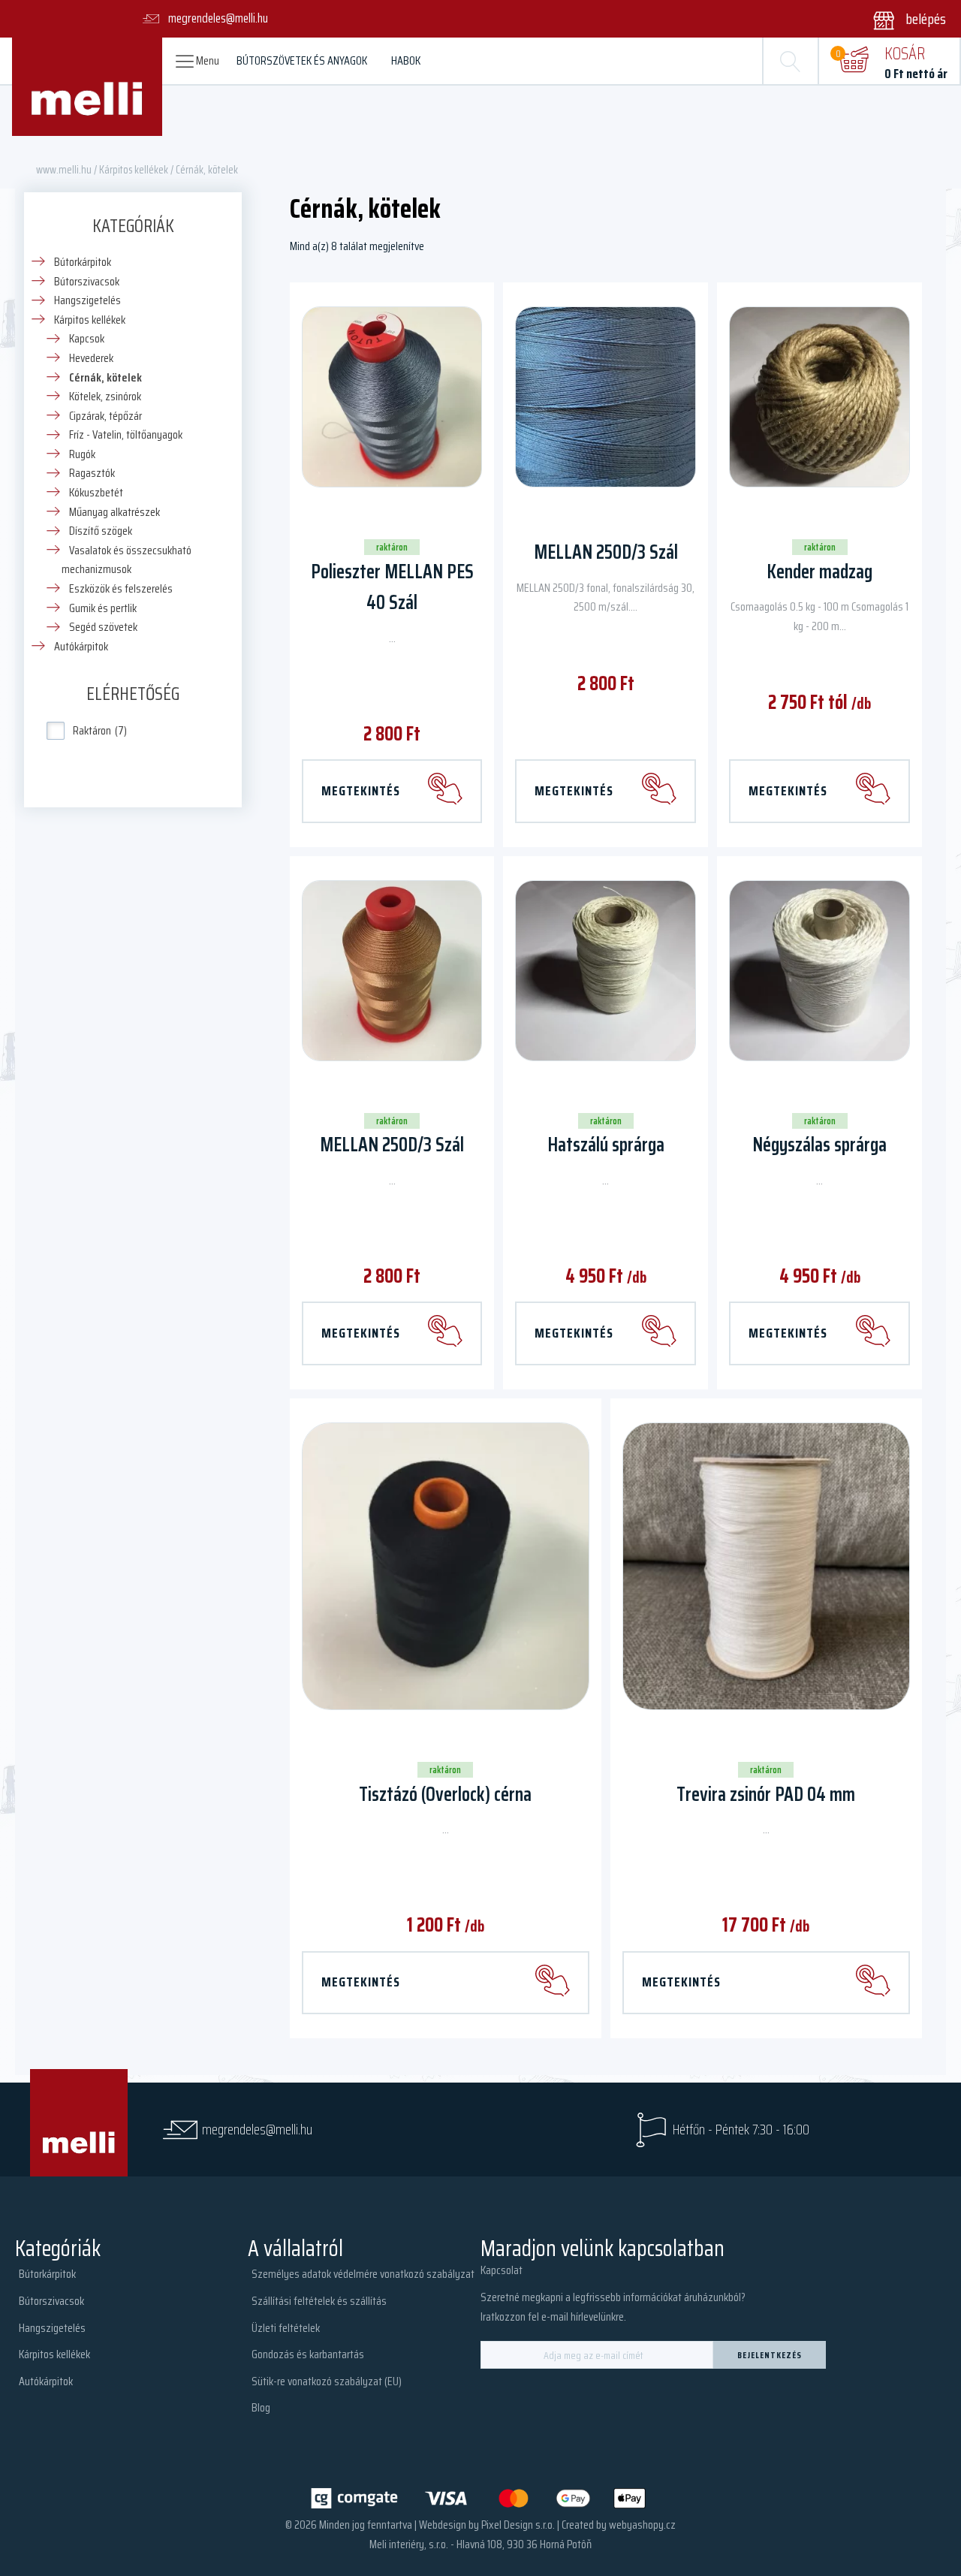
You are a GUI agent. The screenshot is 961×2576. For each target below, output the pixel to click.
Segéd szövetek (103, 627)
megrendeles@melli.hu (257, 2130)
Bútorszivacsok (87, 281)
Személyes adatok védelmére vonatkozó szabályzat (363, 2274)
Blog (261, 2407)
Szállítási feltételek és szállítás (319, 2301)
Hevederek (91, 358)
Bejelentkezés (770, 2355)
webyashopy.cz (642, 2525)
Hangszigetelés (87, 300)
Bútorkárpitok (83, 262)
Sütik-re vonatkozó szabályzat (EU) (327, 2381)
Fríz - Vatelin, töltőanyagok (126, 434)
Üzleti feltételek (286, 2328)
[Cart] (854, 61)
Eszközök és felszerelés (121, 588)
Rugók (82, 454)
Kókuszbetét (96, 492)
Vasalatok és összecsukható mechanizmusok (127, 560)
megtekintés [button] (574, 1333)
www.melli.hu (64, 169)
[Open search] (791, 61)
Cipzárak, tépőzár (105, 416)
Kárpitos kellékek (134, 169)
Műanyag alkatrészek (114, 512)
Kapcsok (87, 338)
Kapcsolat (502, 2270)
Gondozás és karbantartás (308, 2354)
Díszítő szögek (101, 531)
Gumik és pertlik (103, 608)
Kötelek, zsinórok (105, 396)
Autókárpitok (81, 646)
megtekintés (361, 791)
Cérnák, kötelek (105, 377)
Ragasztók (92, 473)
